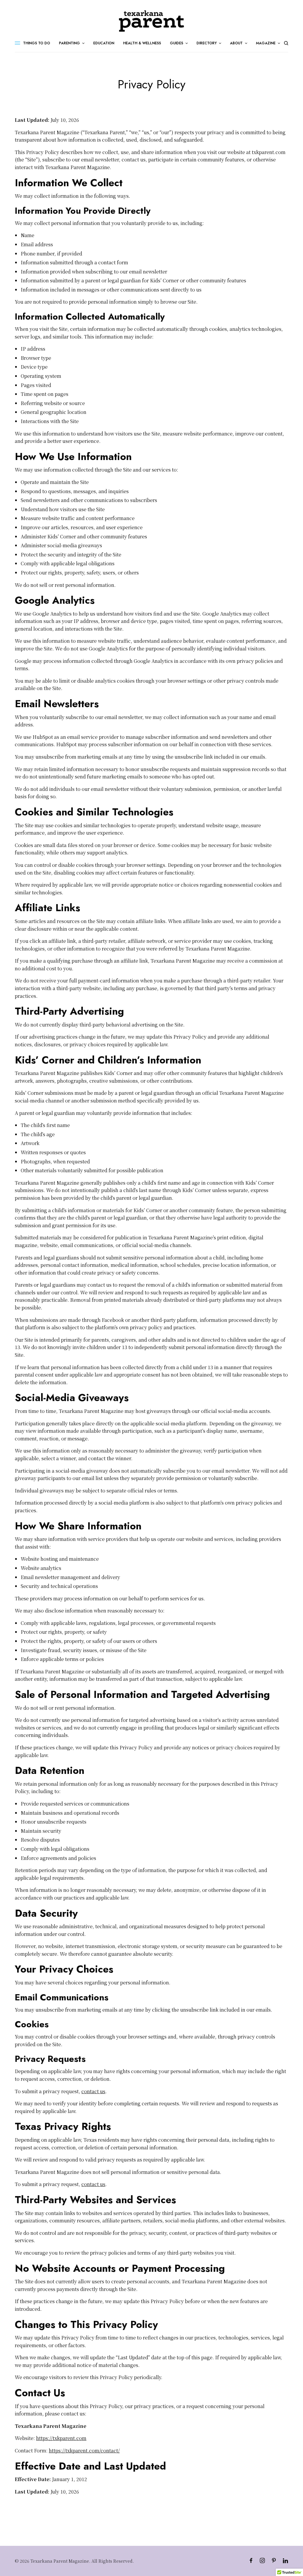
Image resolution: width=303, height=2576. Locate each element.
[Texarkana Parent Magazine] (151, 21)
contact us (93, 2091)
